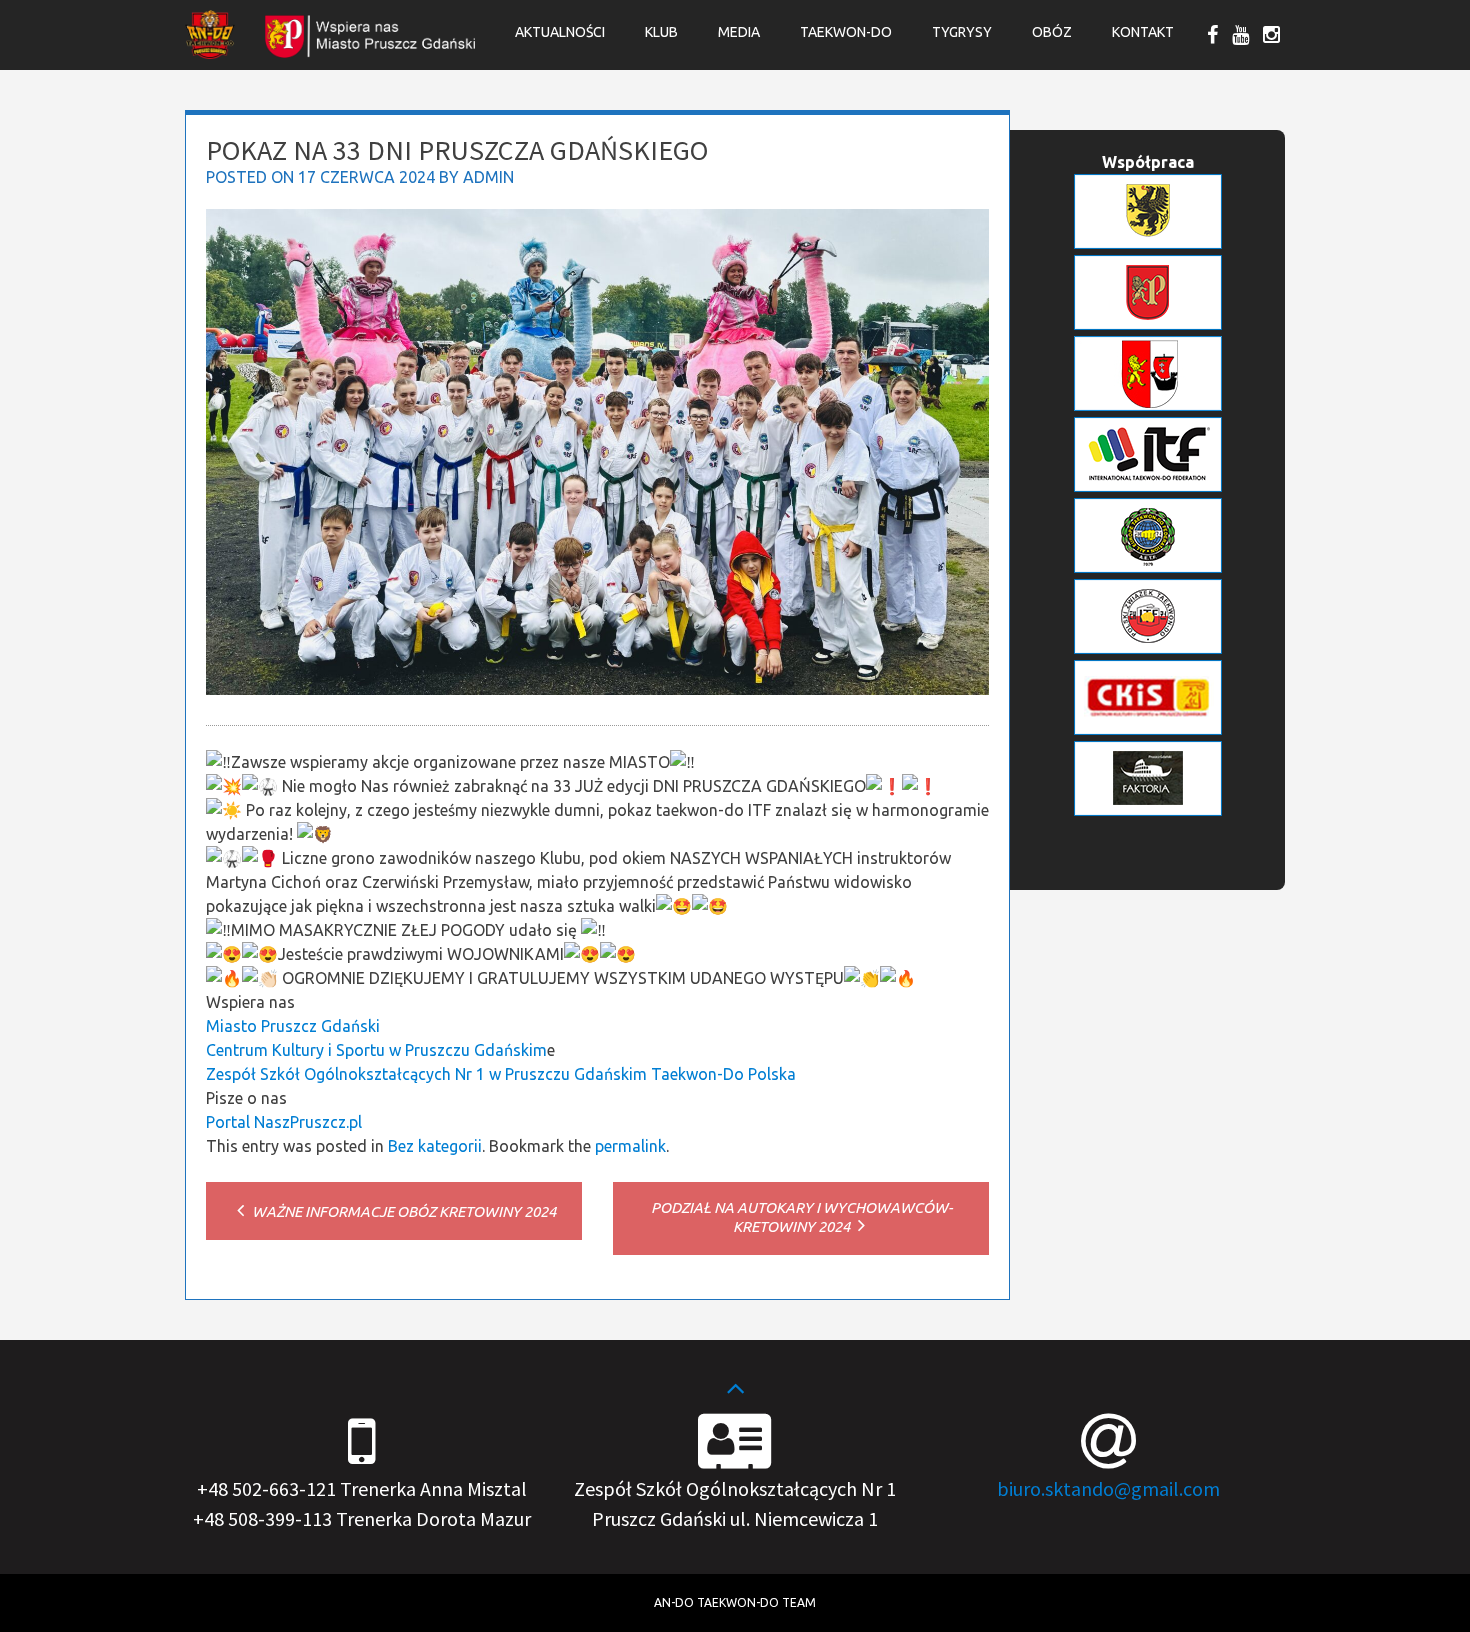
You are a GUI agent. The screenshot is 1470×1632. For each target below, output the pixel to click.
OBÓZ (1052, 32)
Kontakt (1143, 32)
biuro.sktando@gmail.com (1108, 1488)
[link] (293, 1026)
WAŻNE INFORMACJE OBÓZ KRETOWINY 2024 (402, 1211)
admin (488, 177)
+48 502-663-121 (266, 1488)
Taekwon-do (846, 32)
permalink (630, 1146)
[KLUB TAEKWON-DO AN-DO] (210, 53)
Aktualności (560, 32)
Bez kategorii (435, 1146)
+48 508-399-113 (262, 1518)
